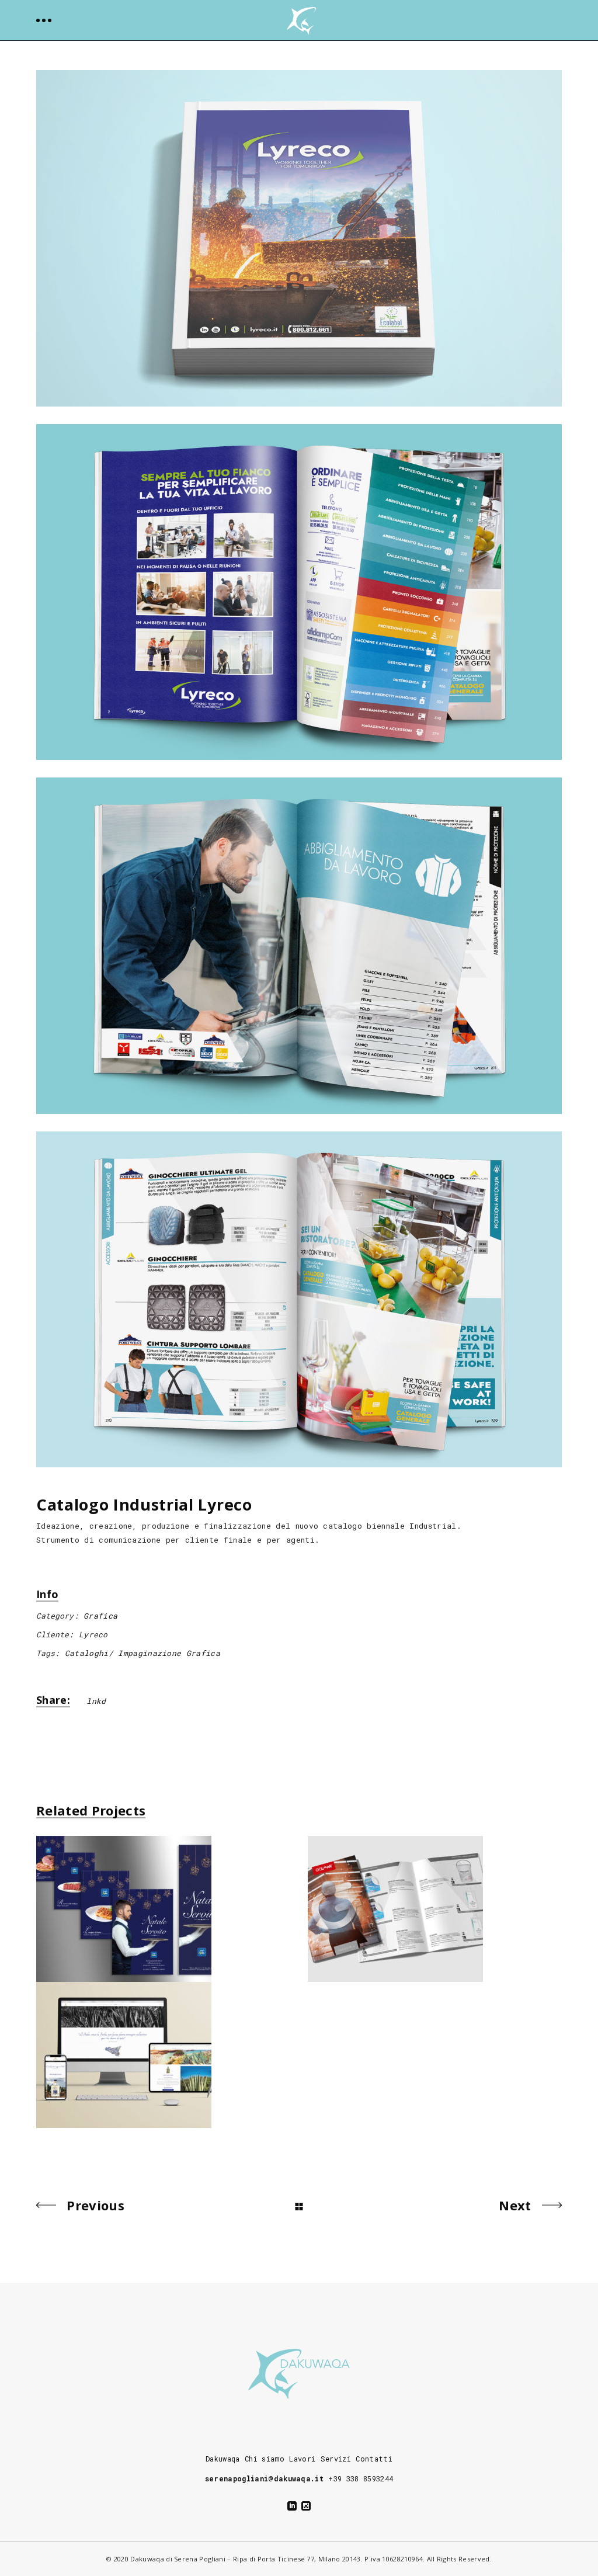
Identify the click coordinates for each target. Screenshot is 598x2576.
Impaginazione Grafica (169, 1653)
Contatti (374, 2459)
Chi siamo (265, 2459)
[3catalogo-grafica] (299, 946)
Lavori (302, 2459)
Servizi (336, 2459)
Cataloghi (87, 1653)
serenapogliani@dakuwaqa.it (264, 2478)
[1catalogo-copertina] (299, 238)
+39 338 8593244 (361, 2478)
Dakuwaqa (223, 2459)
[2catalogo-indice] (299, 592)
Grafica (100, 1616)
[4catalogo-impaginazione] (299, 1300)
